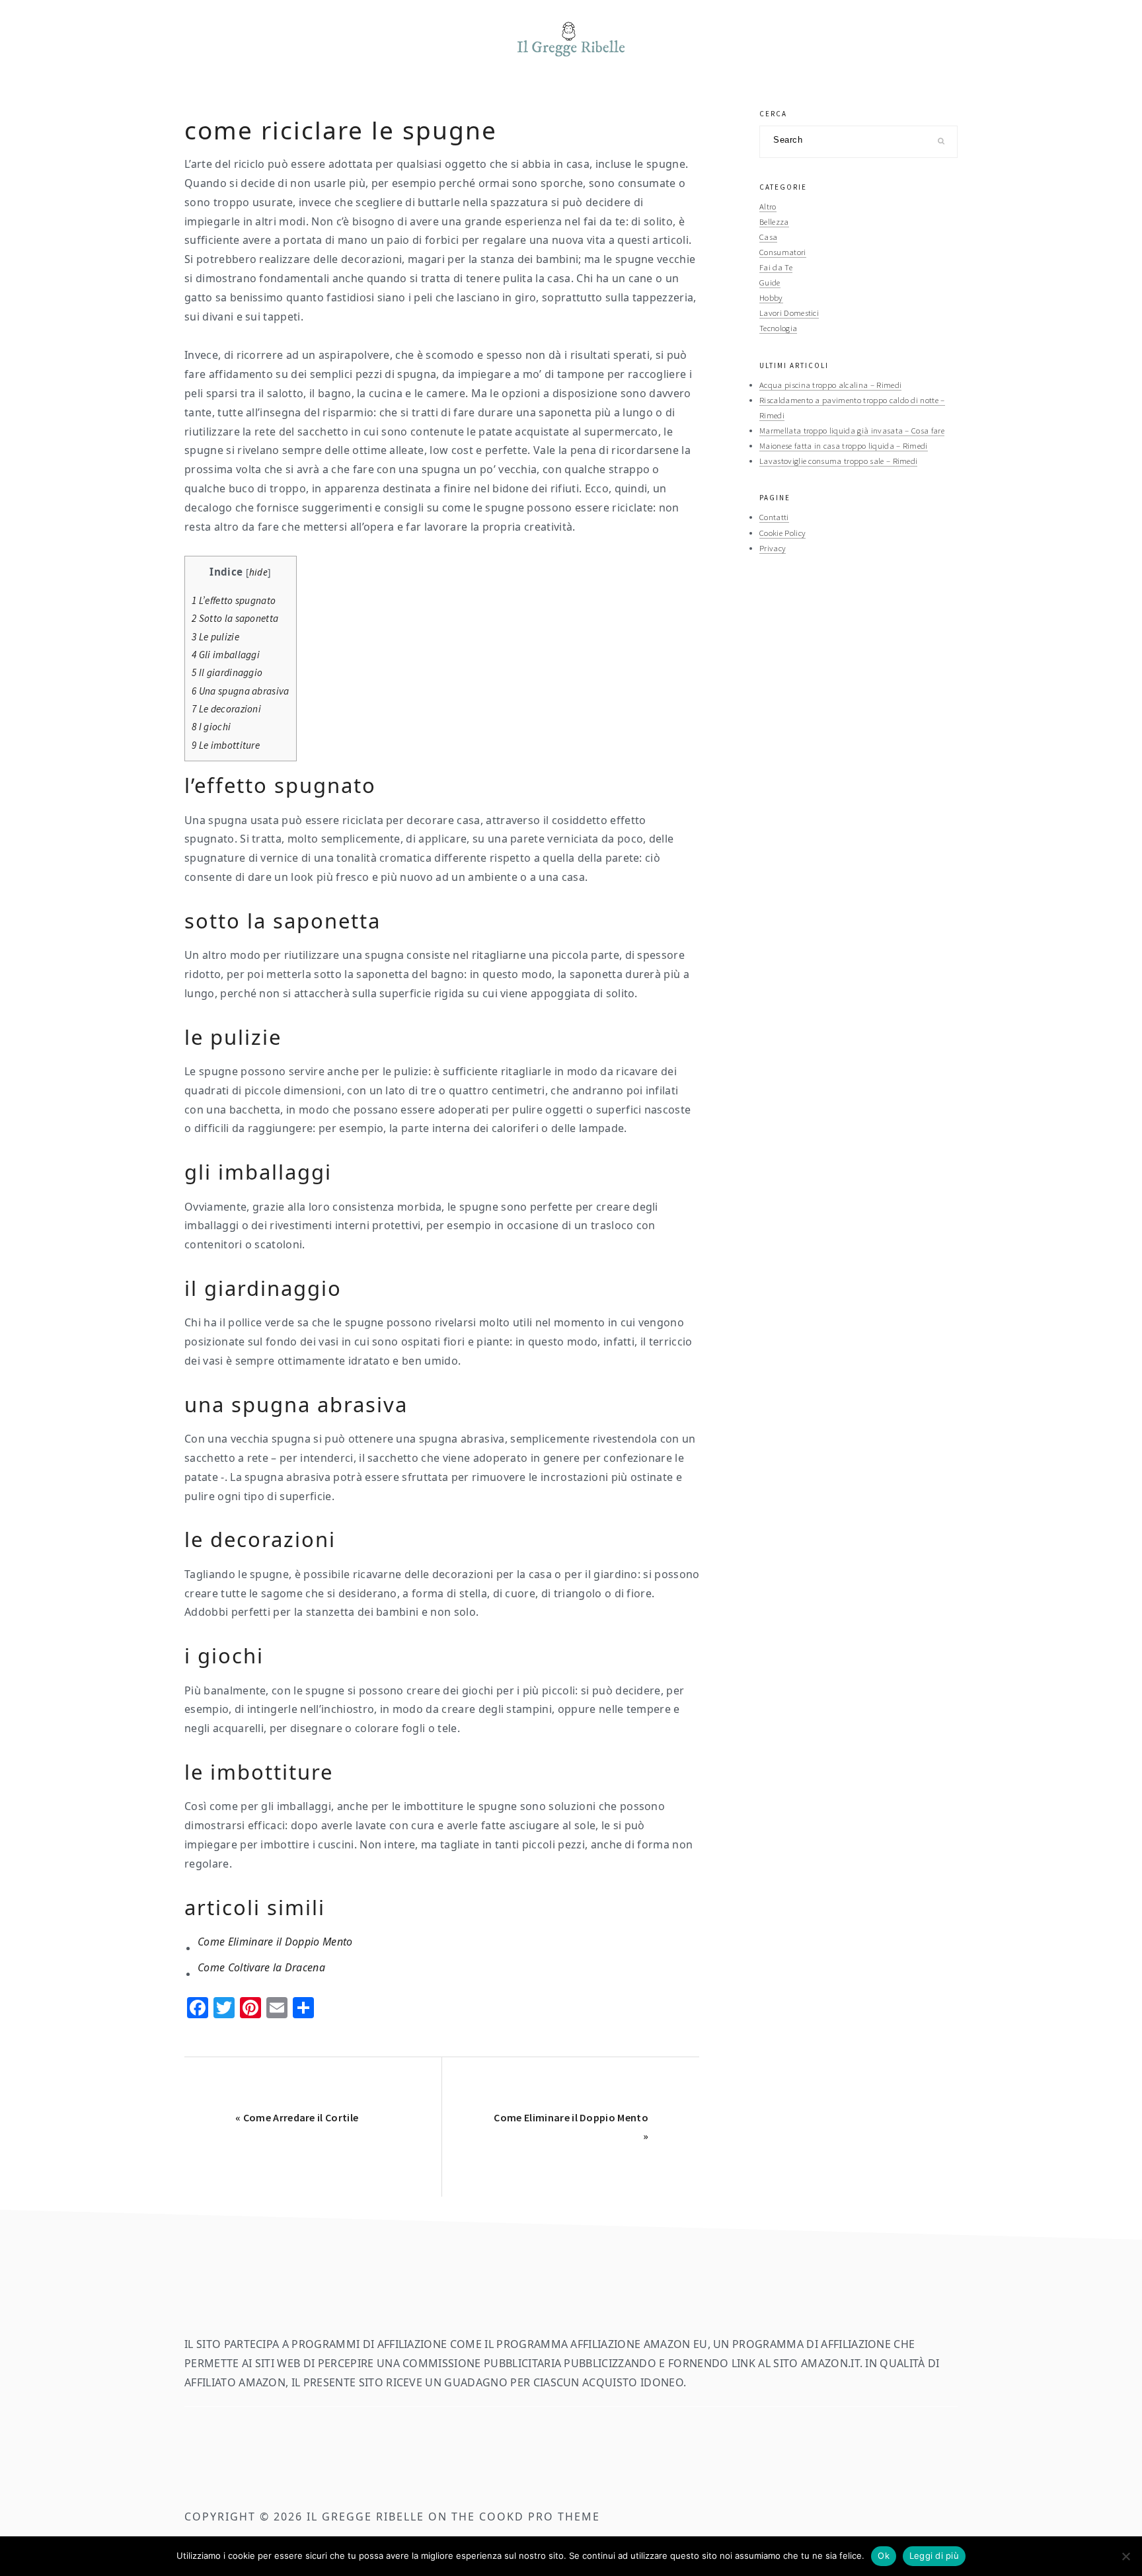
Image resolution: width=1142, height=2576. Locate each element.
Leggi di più (934, 2556)
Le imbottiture (226, 745)
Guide (770, 282)
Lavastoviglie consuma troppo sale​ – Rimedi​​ (838, 461)
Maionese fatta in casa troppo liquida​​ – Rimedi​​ (844, 445)
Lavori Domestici (789, 313)
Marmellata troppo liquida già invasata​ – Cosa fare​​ (852, 430)
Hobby (771, 297)
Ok (884, 2556)
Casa (768, 237)
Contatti (774, 517)
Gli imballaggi (226, 655)
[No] (1125, 2556)
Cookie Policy (782, 533)
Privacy (773, 548)
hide (258, 572)
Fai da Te (776, 267)
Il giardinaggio (227, 672)
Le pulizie (215, 637)
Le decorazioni (226, 709)
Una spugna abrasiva (241, 691)
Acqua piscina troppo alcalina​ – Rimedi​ (830, 385)
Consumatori (783, 252)
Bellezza (774, 221)
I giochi (211, 727)
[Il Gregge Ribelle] (571, 60)
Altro (768, 206)
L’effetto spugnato (234, 600)
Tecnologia (778, 328)
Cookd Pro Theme (540, 2517)
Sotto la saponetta (235, 618)
